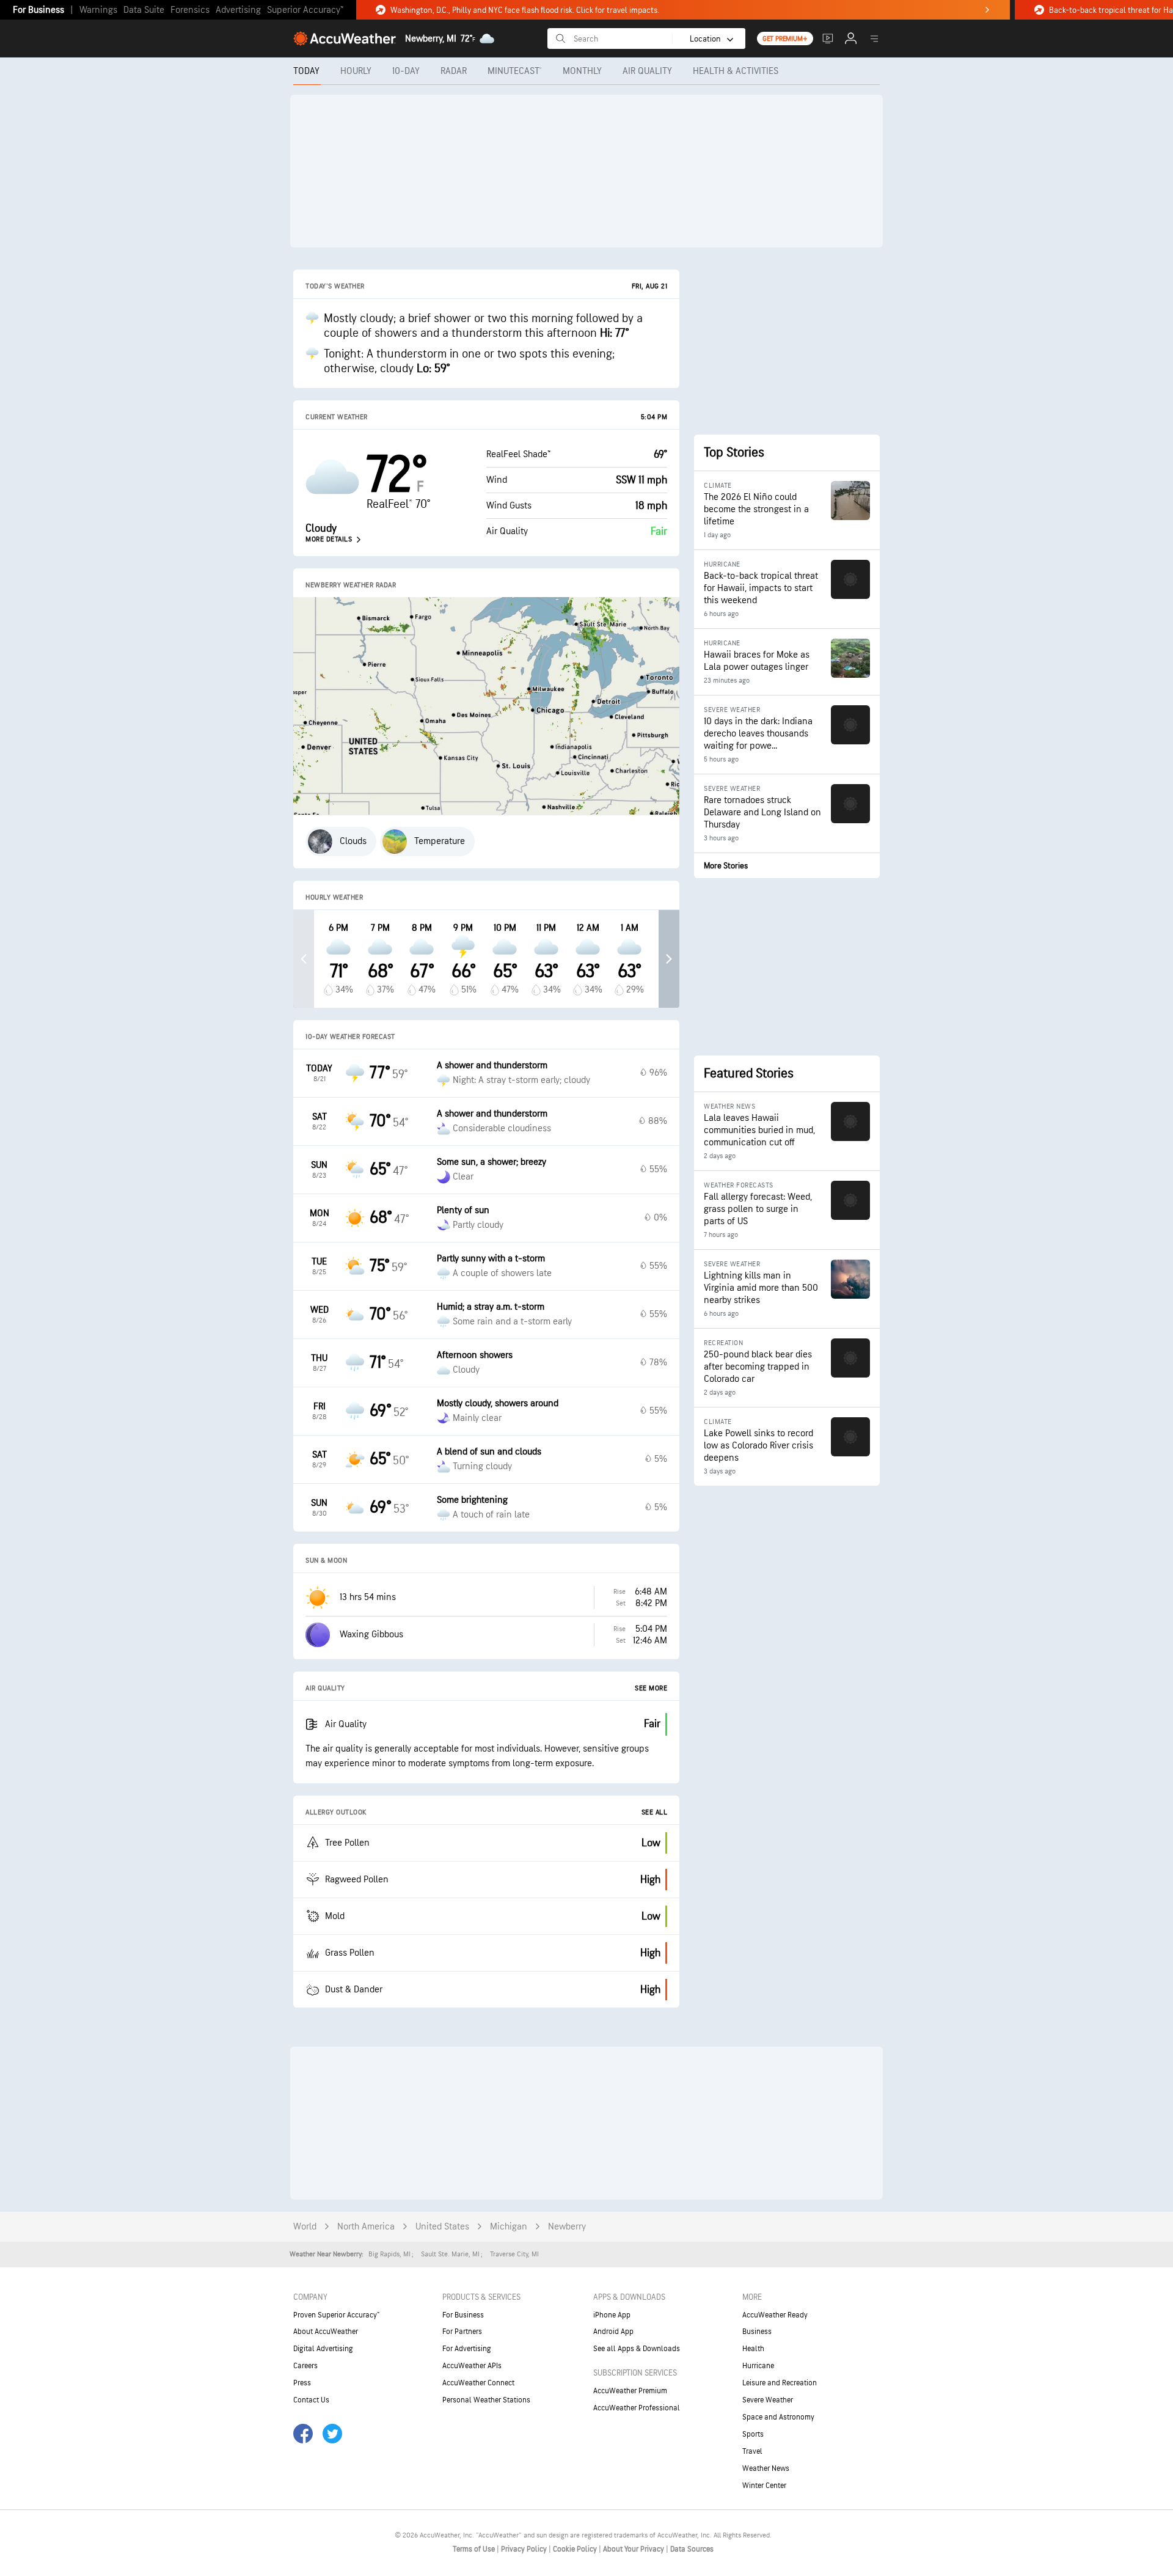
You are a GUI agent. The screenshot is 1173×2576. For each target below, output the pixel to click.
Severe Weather (768, 2400)
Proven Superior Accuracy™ (336, 2315)
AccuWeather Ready (775, 2315)
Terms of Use (475, 2549)
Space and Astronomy (778, 2417)
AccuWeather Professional (637, 2408)
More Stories (726, 866)
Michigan (509, 2227)
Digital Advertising (323, 2349)
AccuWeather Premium (630, 2391)
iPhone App (612, 2315)
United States (442, 2227)
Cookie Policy (576, 2549)
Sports (753, 2434)
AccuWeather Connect (478, 2383)
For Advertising (467, 2349)
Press (302, 2383)
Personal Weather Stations (486, 2400)
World (305, 2227)
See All (655, 1812)
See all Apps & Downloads (637, 2349)
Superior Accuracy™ (305, 10)
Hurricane (758, 2366)
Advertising (238, 10)
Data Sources (692, 2549)
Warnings (98, 10)
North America (366, 2227)
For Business (38, 10)
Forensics (190, 10)
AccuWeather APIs (472, 2366)
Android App (613, 2332)
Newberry (567, 2227)
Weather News (766, 2468)
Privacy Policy (525, 2549)
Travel (752, 2451)
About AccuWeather (326, 2332)
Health (753, 2349)
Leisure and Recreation (780, 2383)
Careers (305, 2366)
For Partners (462, 2332)
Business (757, 2332)
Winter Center (764, 2486)
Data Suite (144, 10)
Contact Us (311, 2400)
